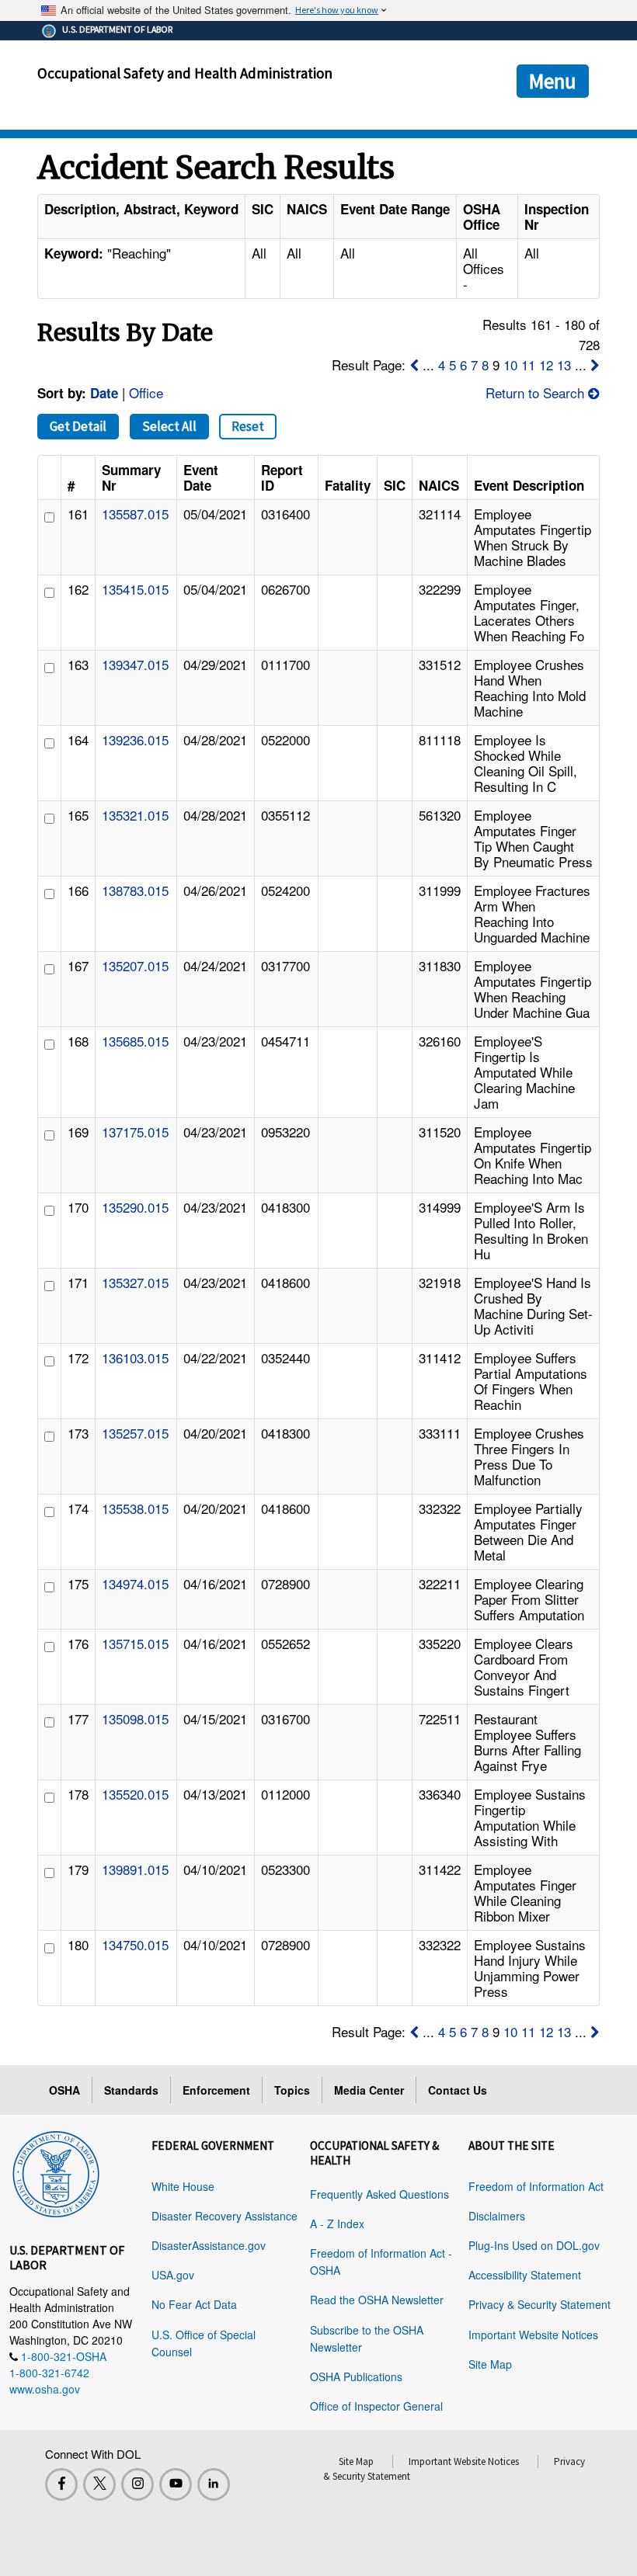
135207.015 (135, 965)
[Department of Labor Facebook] (61, 2484)
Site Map (490, 2364)
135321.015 (135, 815)
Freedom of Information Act (536, 2186)
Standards (131, 2090)
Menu (553, 81)
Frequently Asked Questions (379, 2194)
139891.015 (135, 1869)
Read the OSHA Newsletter (377, 2300)
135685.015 (135, 1041)
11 (528, 365)
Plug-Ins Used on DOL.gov (534, 2245)
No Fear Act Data (194, 2304)
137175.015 (135, 1132)
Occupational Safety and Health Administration (185, 73)
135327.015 (135, 1282)
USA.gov (173, 2275)
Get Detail (78, 426)
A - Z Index (337, 2224)
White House (183, 2186)
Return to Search (537, 392)
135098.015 (135, 1718)
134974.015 (135, 1583)
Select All (169, 426)
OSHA (64, 2090)
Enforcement (216, 2090)
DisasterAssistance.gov (209, 2245)
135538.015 (135, 1508)
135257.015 (135, 1433)
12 (546, 365)
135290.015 (135, 1207)
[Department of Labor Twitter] (99, 2484)
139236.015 (135, 739)
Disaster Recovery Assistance (225, 2216)
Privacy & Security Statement (540, 2304)
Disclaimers (497, 2216)
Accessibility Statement (525, 2275)
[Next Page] (595, 365)
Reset (248, 426)
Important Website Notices (533, 2335)
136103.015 (135, 1357)
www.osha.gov (45, 2389)
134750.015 (135, 1944)
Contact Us (458, 2090)
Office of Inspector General (376, 2406)
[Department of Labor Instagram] (137, 2484)
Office (146, 392)
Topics (292, 2090)
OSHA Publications (356, 2376)
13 (564, 365)
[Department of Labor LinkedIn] (214, 2484)
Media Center (369, 2090)
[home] (56, 2172)
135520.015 (135, 1794)
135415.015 (135, 589)
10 (510, 365)
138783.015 (135, 890)
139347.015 (135, 664)
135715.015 (135, 1643)
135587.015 (135, 514)
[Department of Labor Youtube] (176, 2484)
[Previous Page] (414, 365)
